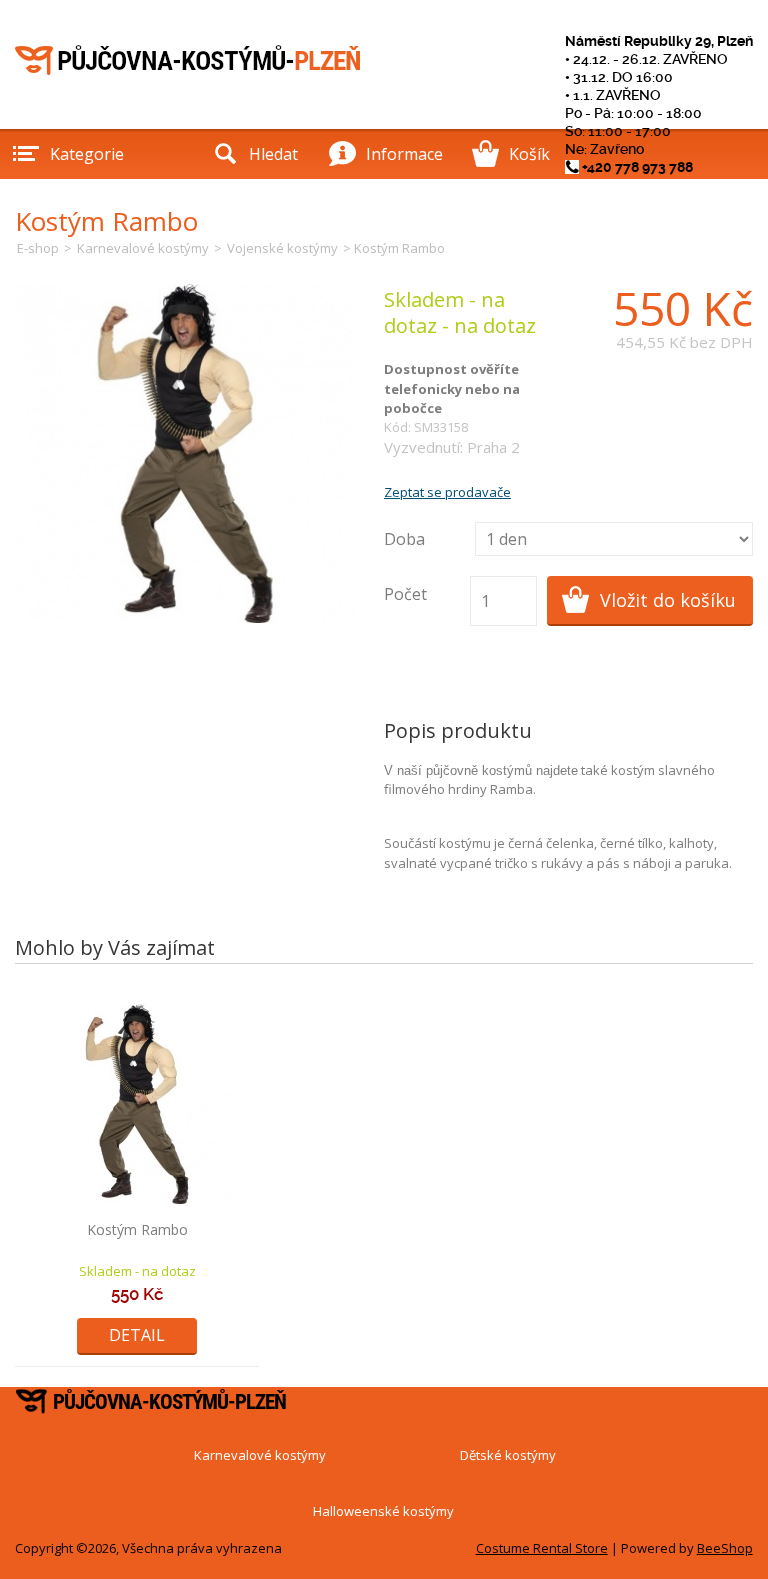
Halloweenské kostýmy (383, 1511)
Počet (405, 594)
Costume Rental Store (542, 1548)
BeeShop (725, 1548)
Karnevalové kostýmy (143, 248)
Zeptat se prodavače (447, 492)
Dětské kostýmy (508, 1455)
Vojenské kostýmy (282, 248)
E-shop (38, 248)
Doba (404, 539)
